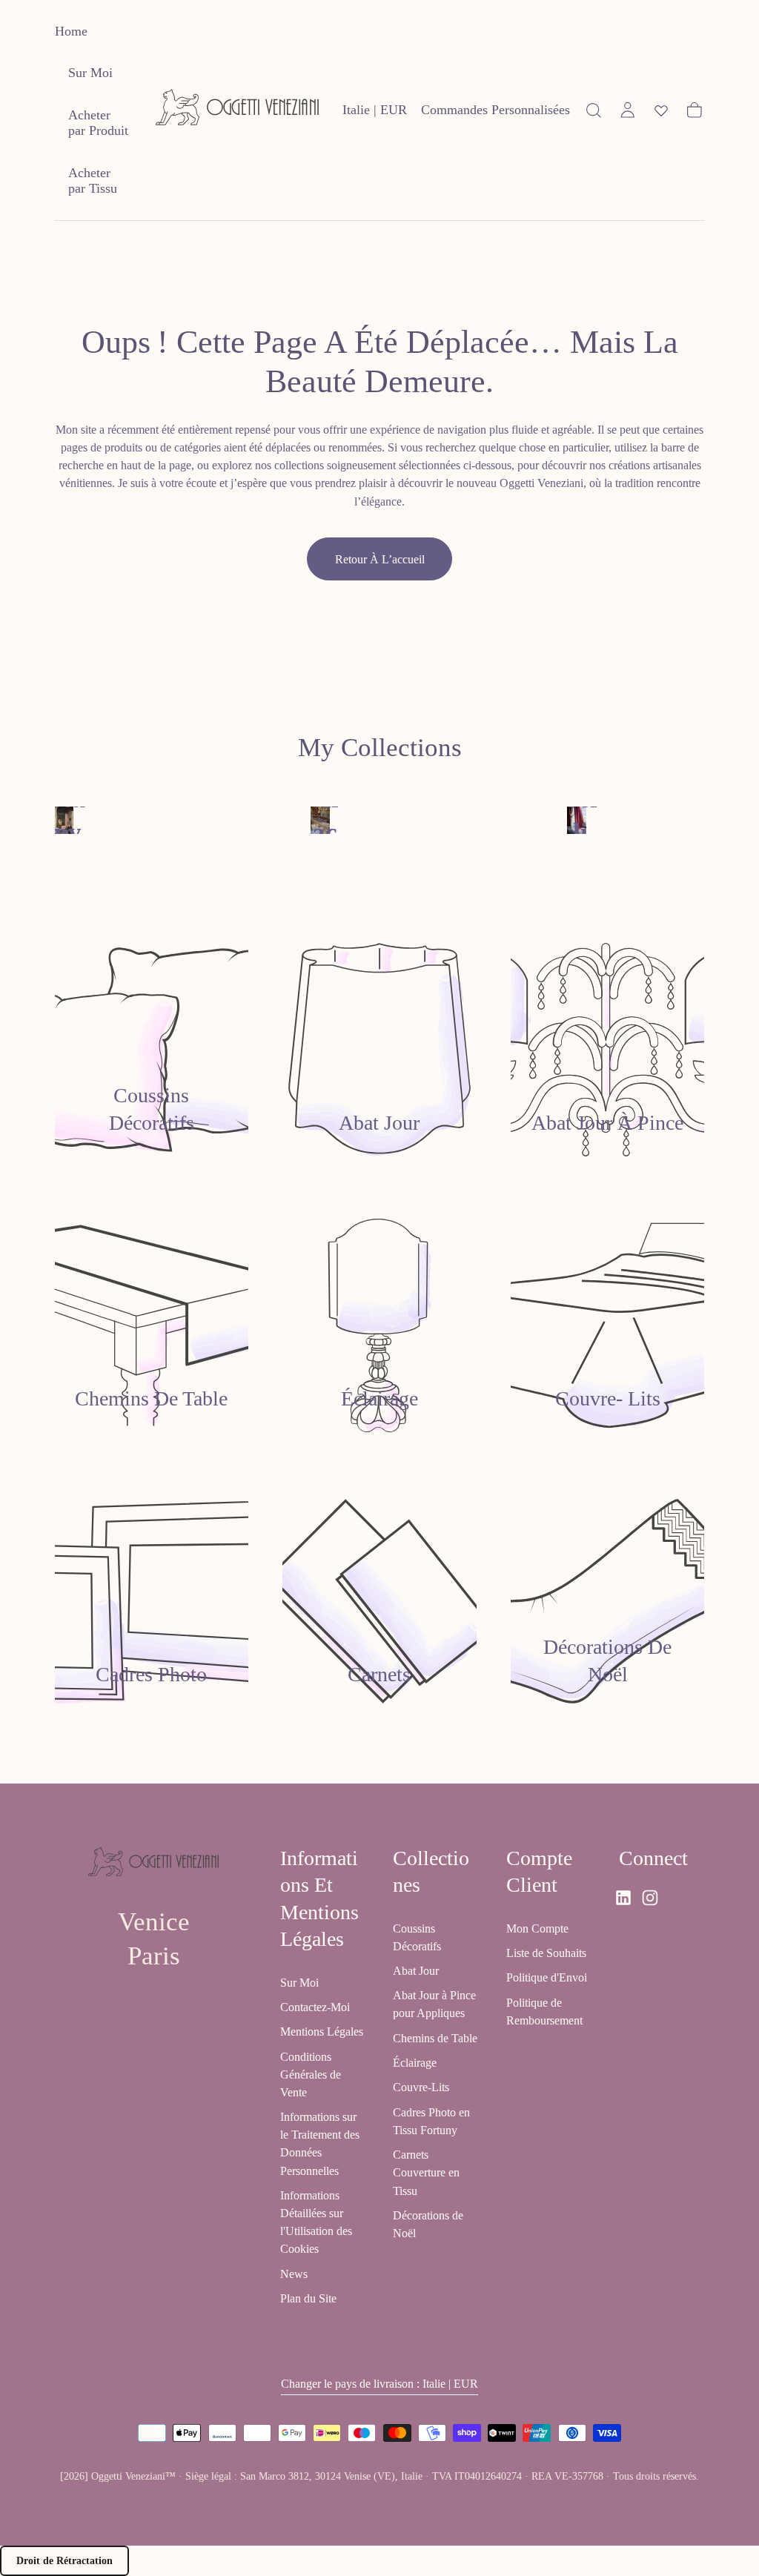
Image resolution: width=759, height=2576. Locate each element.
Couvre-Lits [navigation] (421, 2087)
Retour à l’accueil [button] (380, 559)
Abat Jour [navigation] (416, 1971)
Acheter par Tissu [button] (93, 181)
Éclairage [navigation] (415, 2063)
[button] (375, 113)
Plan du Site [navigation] (308, 2298)
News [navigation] (294, 2274)
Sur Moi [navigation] (299, 1983)
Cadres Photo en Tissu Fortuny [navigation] (431, 2121)
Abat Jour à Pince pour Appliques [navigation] (434, 2004)
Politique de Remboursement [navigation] (544, 2012)
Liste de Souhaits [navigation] (546, 1953)
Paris (154, 1956)
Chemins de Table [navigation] (435, 2038)
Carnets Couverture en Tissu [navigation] (426, 2172)
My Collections (380, 748)
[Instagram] (650, 1898)
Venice (154, 1922)
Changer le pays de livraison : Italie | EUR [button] (379, 2384)
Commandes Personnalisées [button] (495, 110)
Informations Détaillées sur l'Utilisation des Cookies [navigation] (316, 2222)
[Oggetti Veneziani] (153, 1864)
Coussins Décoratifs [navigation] (417, 1937)
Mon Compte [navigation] (537, 1928)
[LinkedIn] (623, 1898)
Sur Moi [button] (90, 73)
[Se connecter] (628, 110)
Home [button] (71, 31)
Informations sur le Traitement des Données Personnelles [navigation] (320, 2143)
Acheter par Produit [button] (98, 123)
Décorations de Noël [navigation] (428, 2224)
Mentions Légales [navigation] (322, 2032)
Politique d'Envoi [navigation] (547, 1977)
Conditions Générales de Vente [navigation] (311, 2075)
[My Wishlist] (661, 110)
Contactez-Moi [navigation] (315, 2007)
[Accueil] (237, 110)
